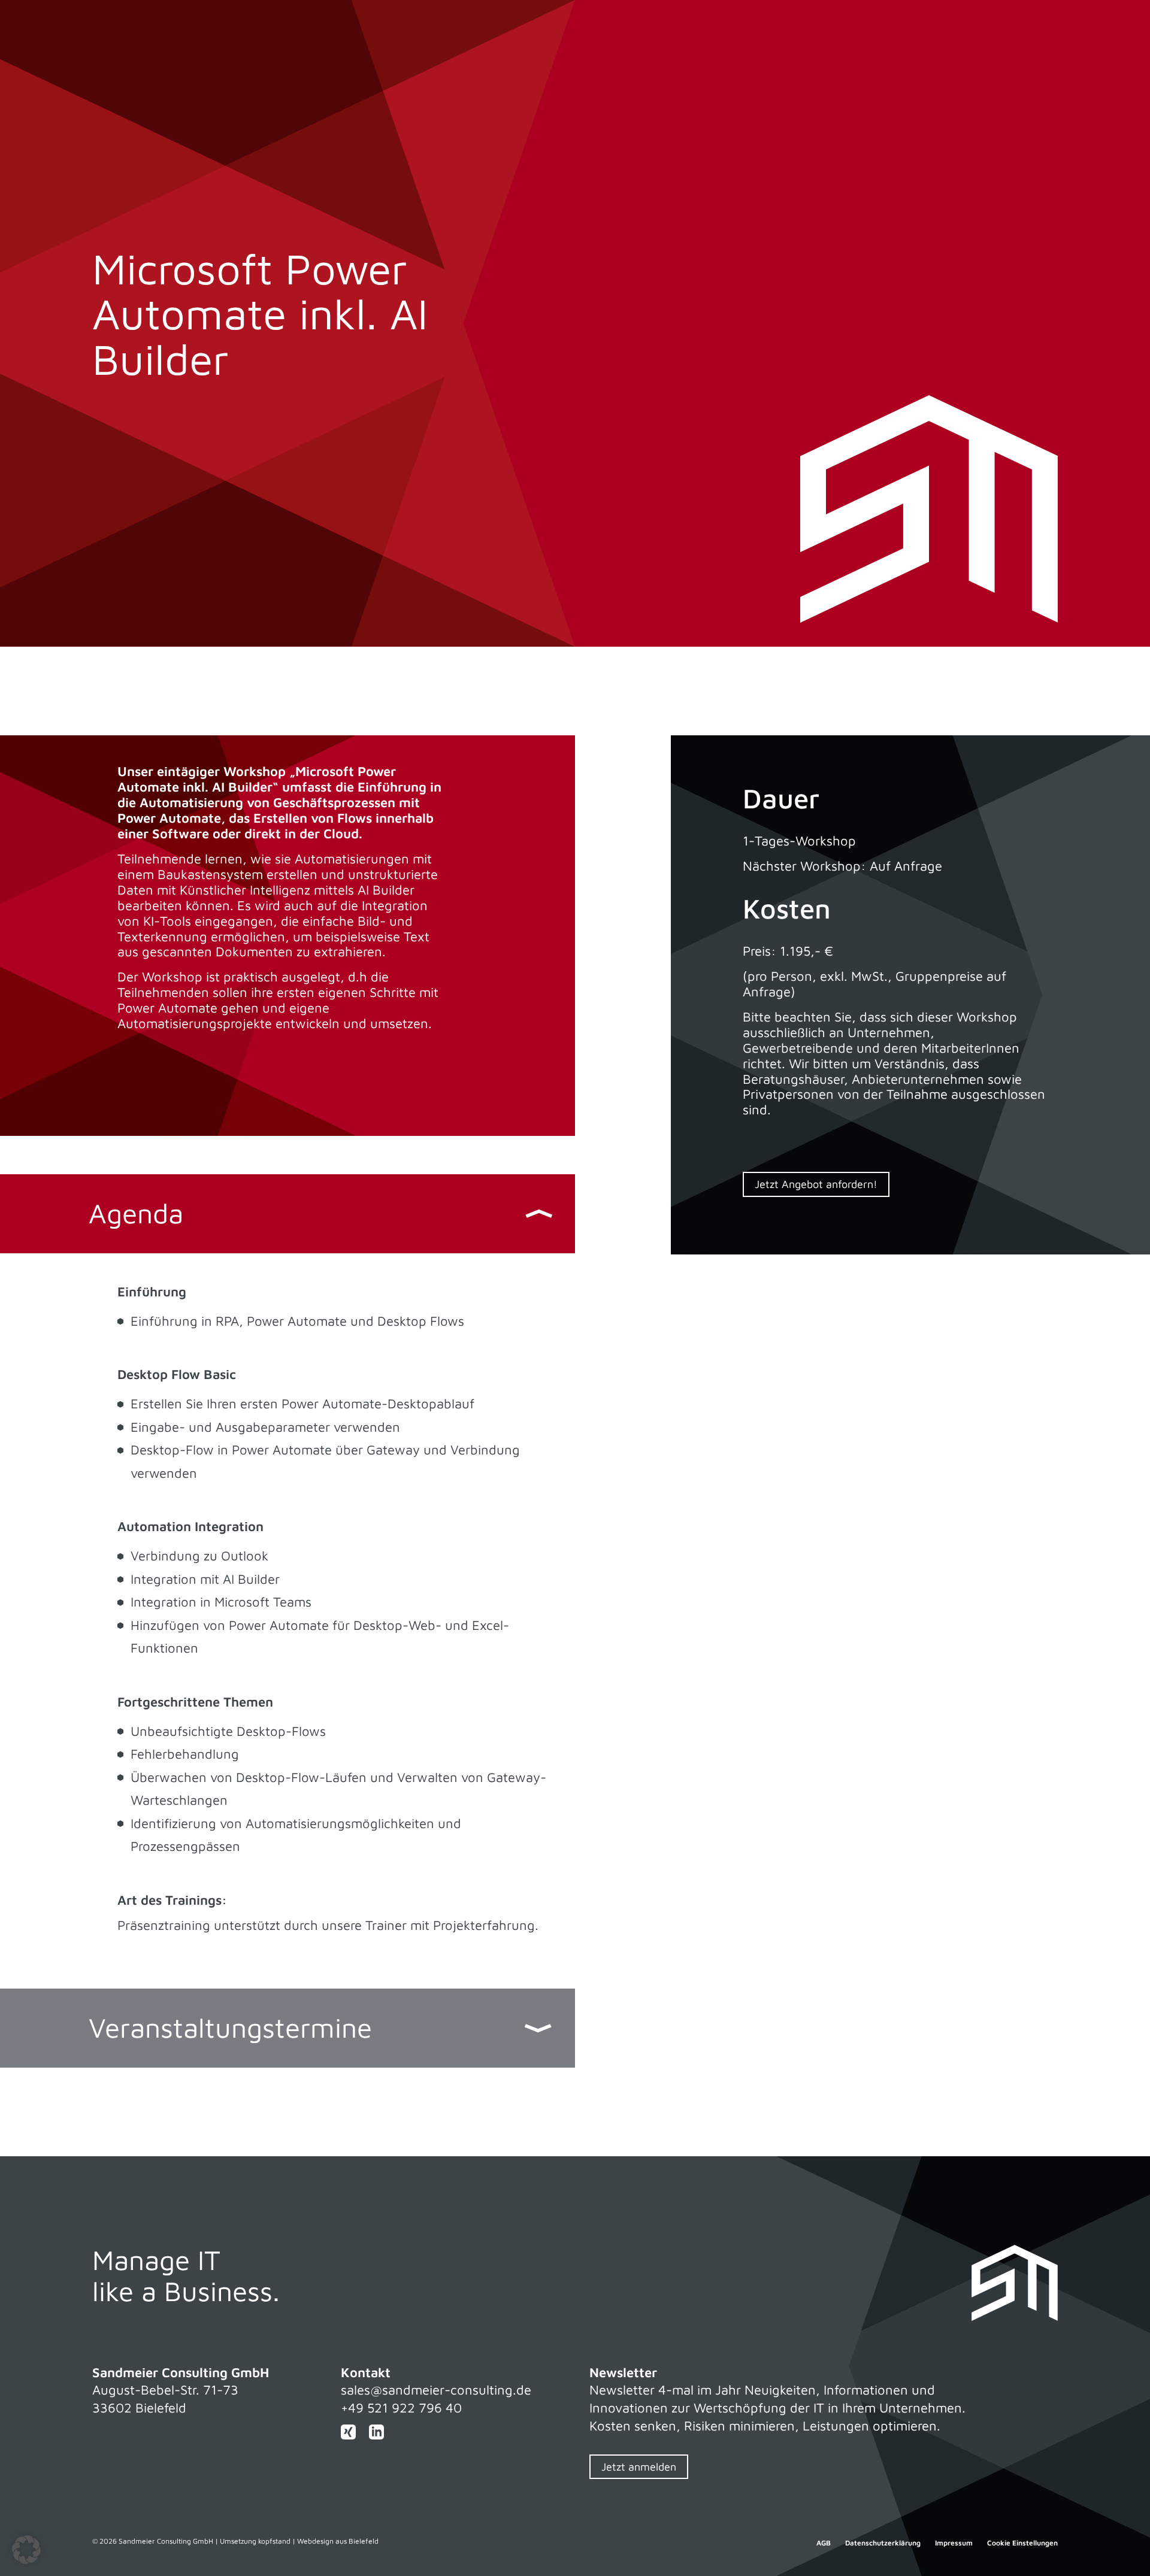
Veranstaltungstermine (230, 2028)
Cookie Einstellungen (1022, 2543)
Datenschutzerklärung (883, 2543)
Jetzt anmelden (639, 2467)
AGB (824, 2543)
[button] (26, 2550)
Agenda (136, 1213)
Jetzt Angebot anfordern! (816, 1184)
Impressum (954, 2543)
